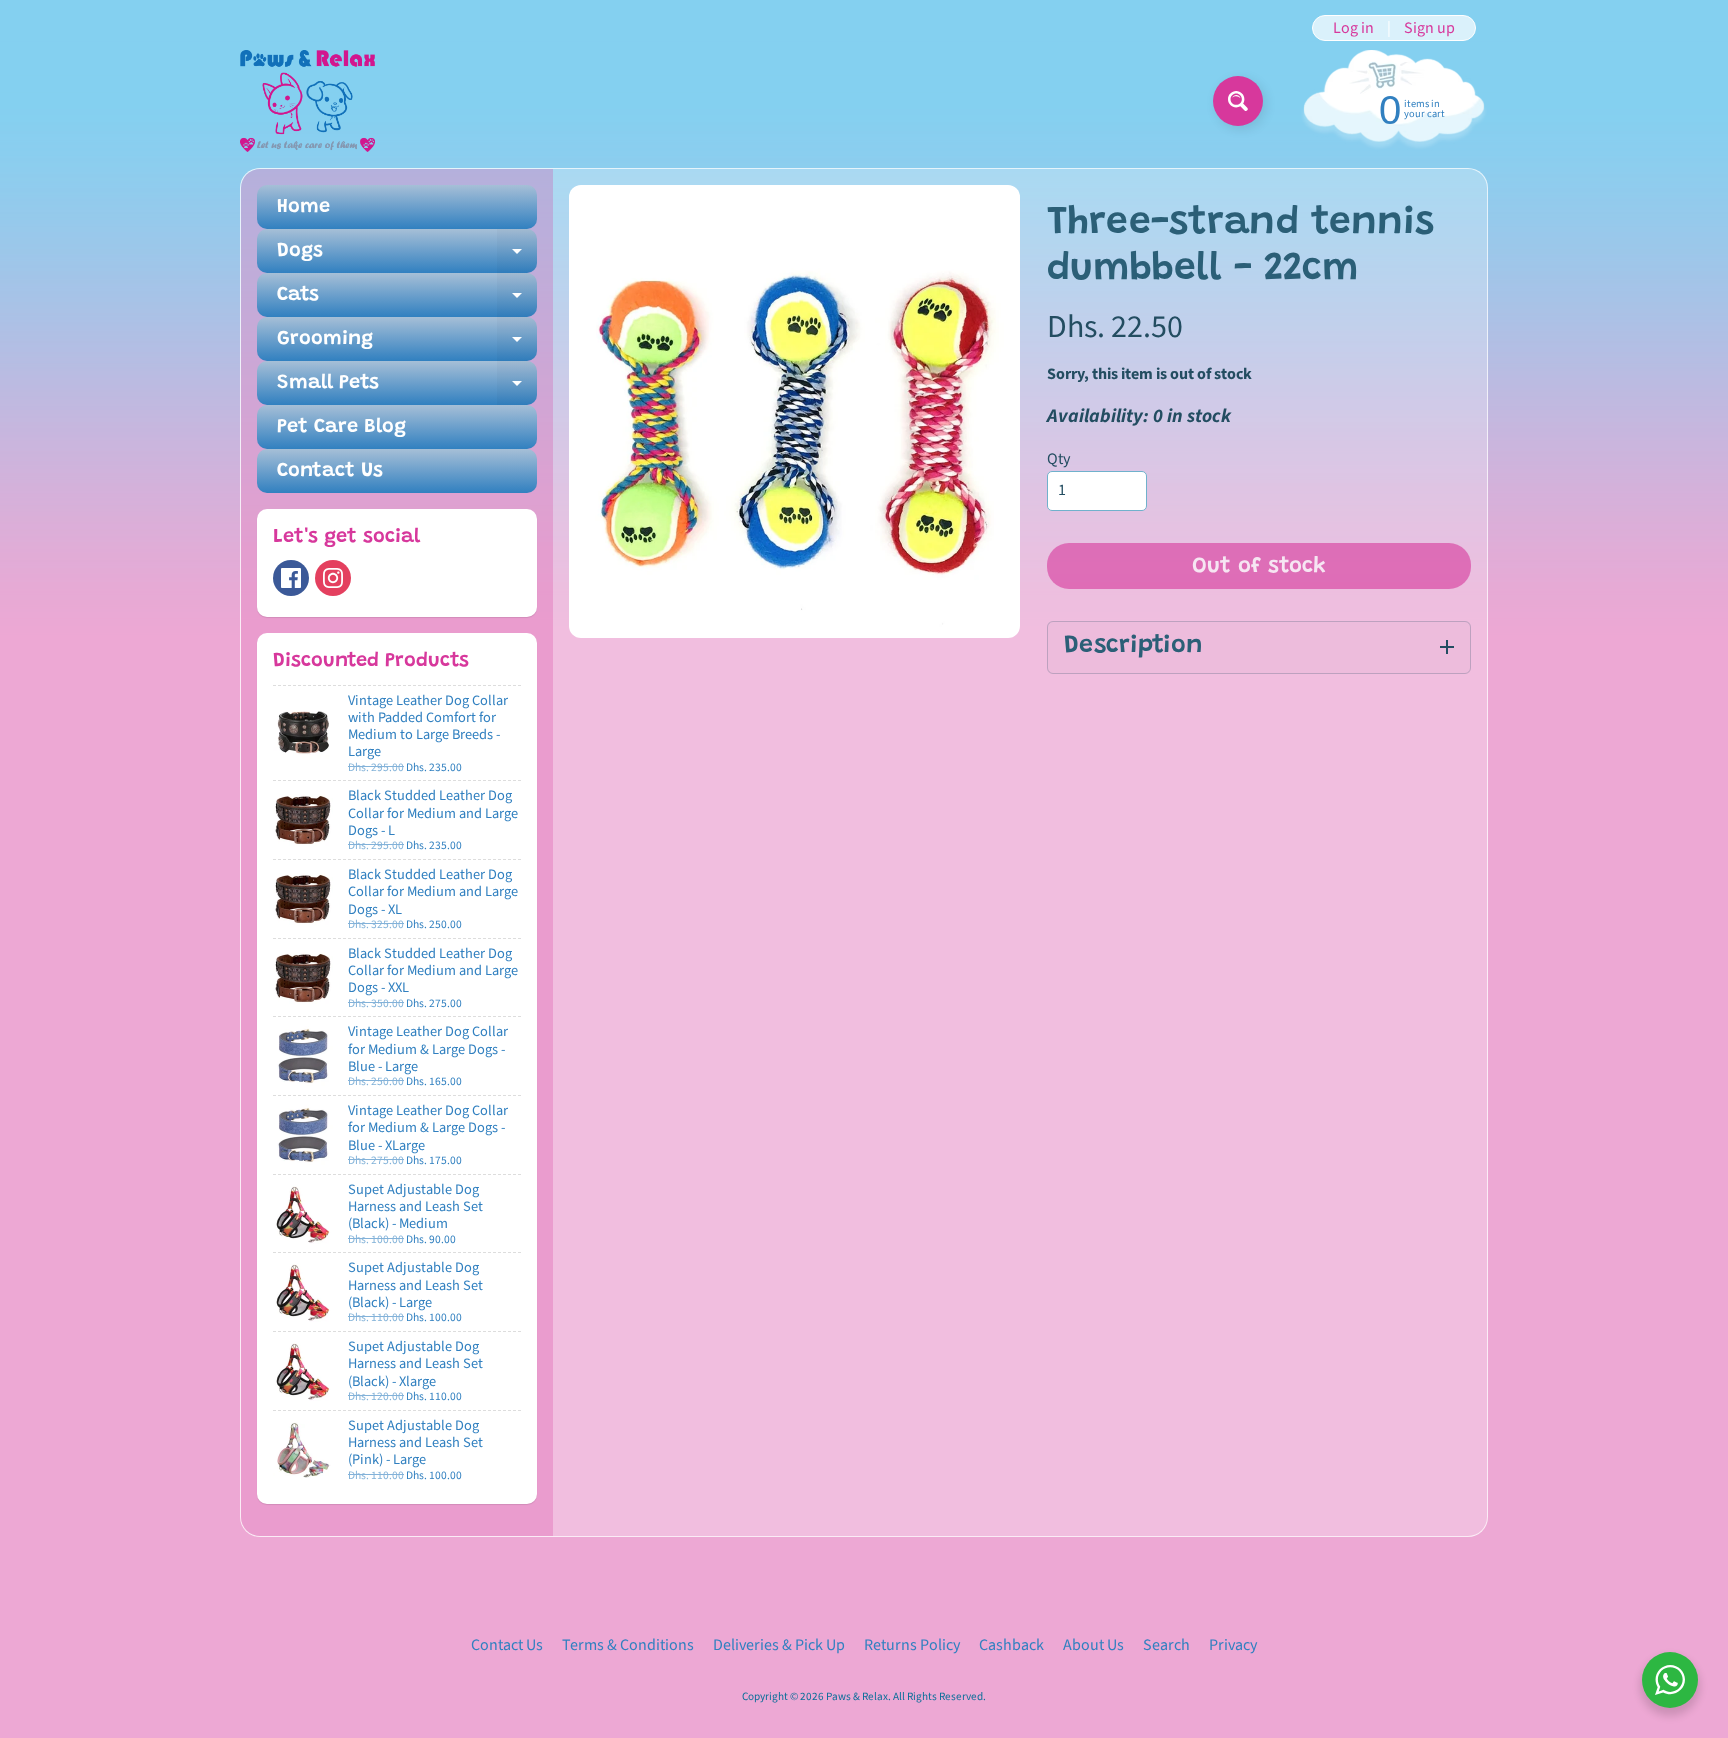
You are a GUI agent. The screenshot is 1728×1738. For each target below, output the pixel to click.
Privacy (1233, 1645)
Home (303, 207)
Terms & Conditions (628, 1645)
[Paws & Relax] (307, 101)
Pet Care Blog (341, 427)
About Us (1093, 1645)
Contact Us (330, 471)
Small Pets (407, 389)
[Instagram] (333, 578)
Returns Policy (912, 1645)
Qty (1058, 459)
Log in (1353, 28)
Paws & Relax (857, 1696)
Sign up (1429, 28)
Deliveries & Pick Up (779, 1645)
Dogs (407, 257)
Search (1166, 1645)
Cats (407, 301)
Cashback (1011, 1645)
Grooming (407, 345)
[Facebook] (291, 578)
